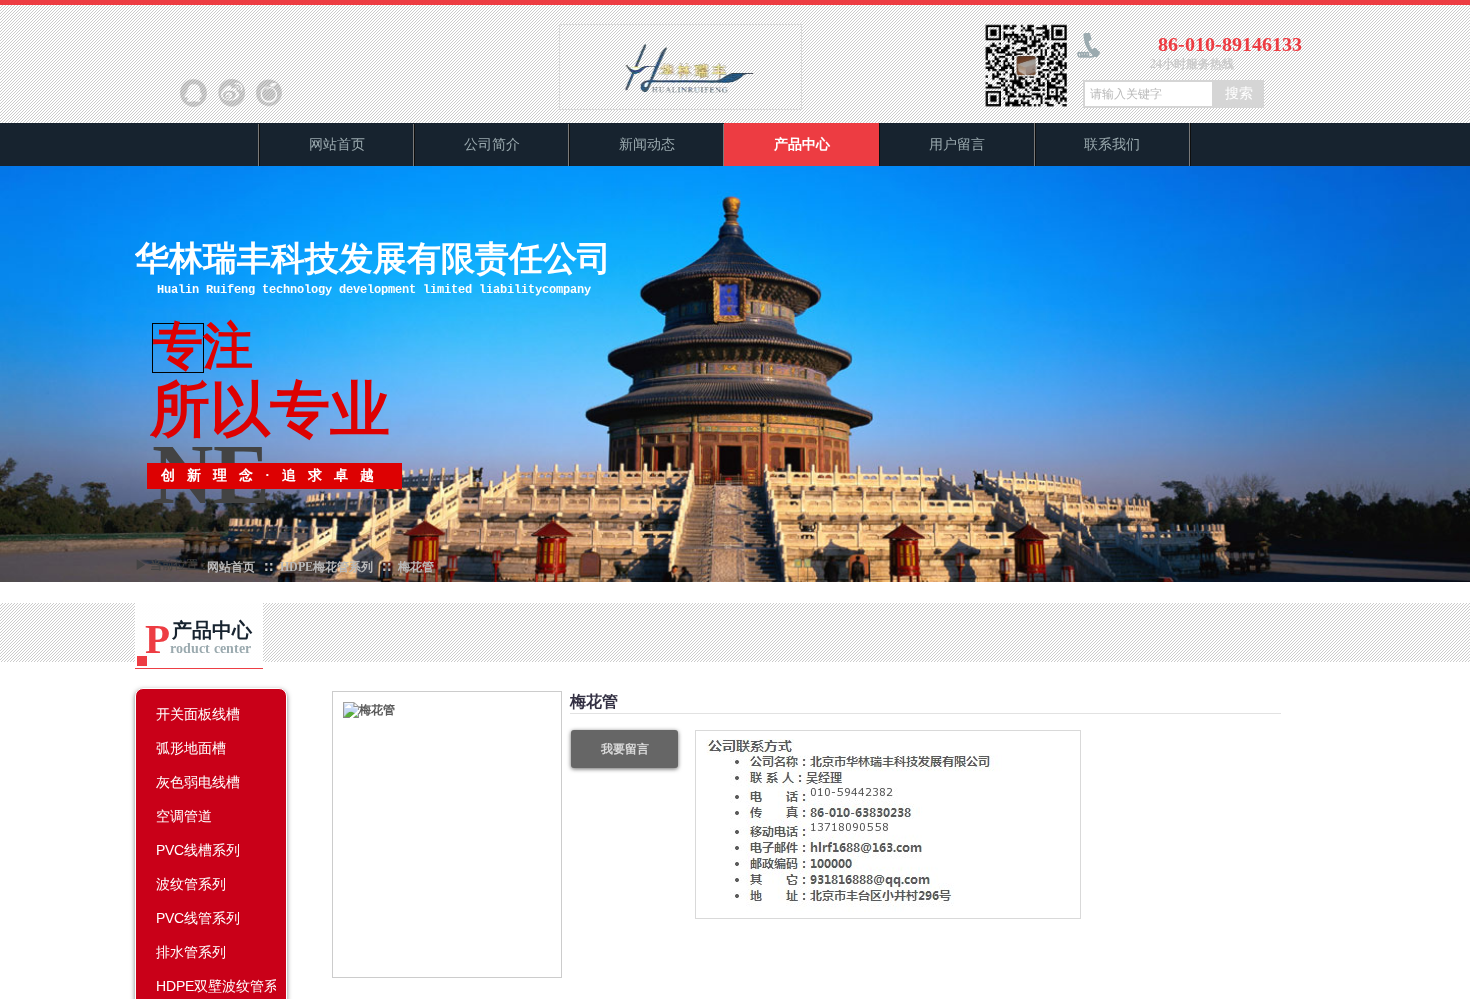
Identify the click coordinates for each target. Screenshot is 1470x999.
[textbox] (1148, 94)
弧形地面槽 (191, 748)
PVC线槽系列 (198, 850)
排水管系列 (191, 952)
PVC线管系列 (198, 918)
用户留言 (957, 144)
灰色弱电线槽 (198, 782)
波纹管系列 (191, 884)
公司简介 (492, 144)
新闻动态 (647, 144)
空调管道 (184, 816)
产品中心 (802, 144)
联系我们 (1112, 144)
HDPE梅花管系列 (326, 567)
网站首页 (337, 144)
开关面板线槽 (198, 714)
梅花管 (416, 567)
